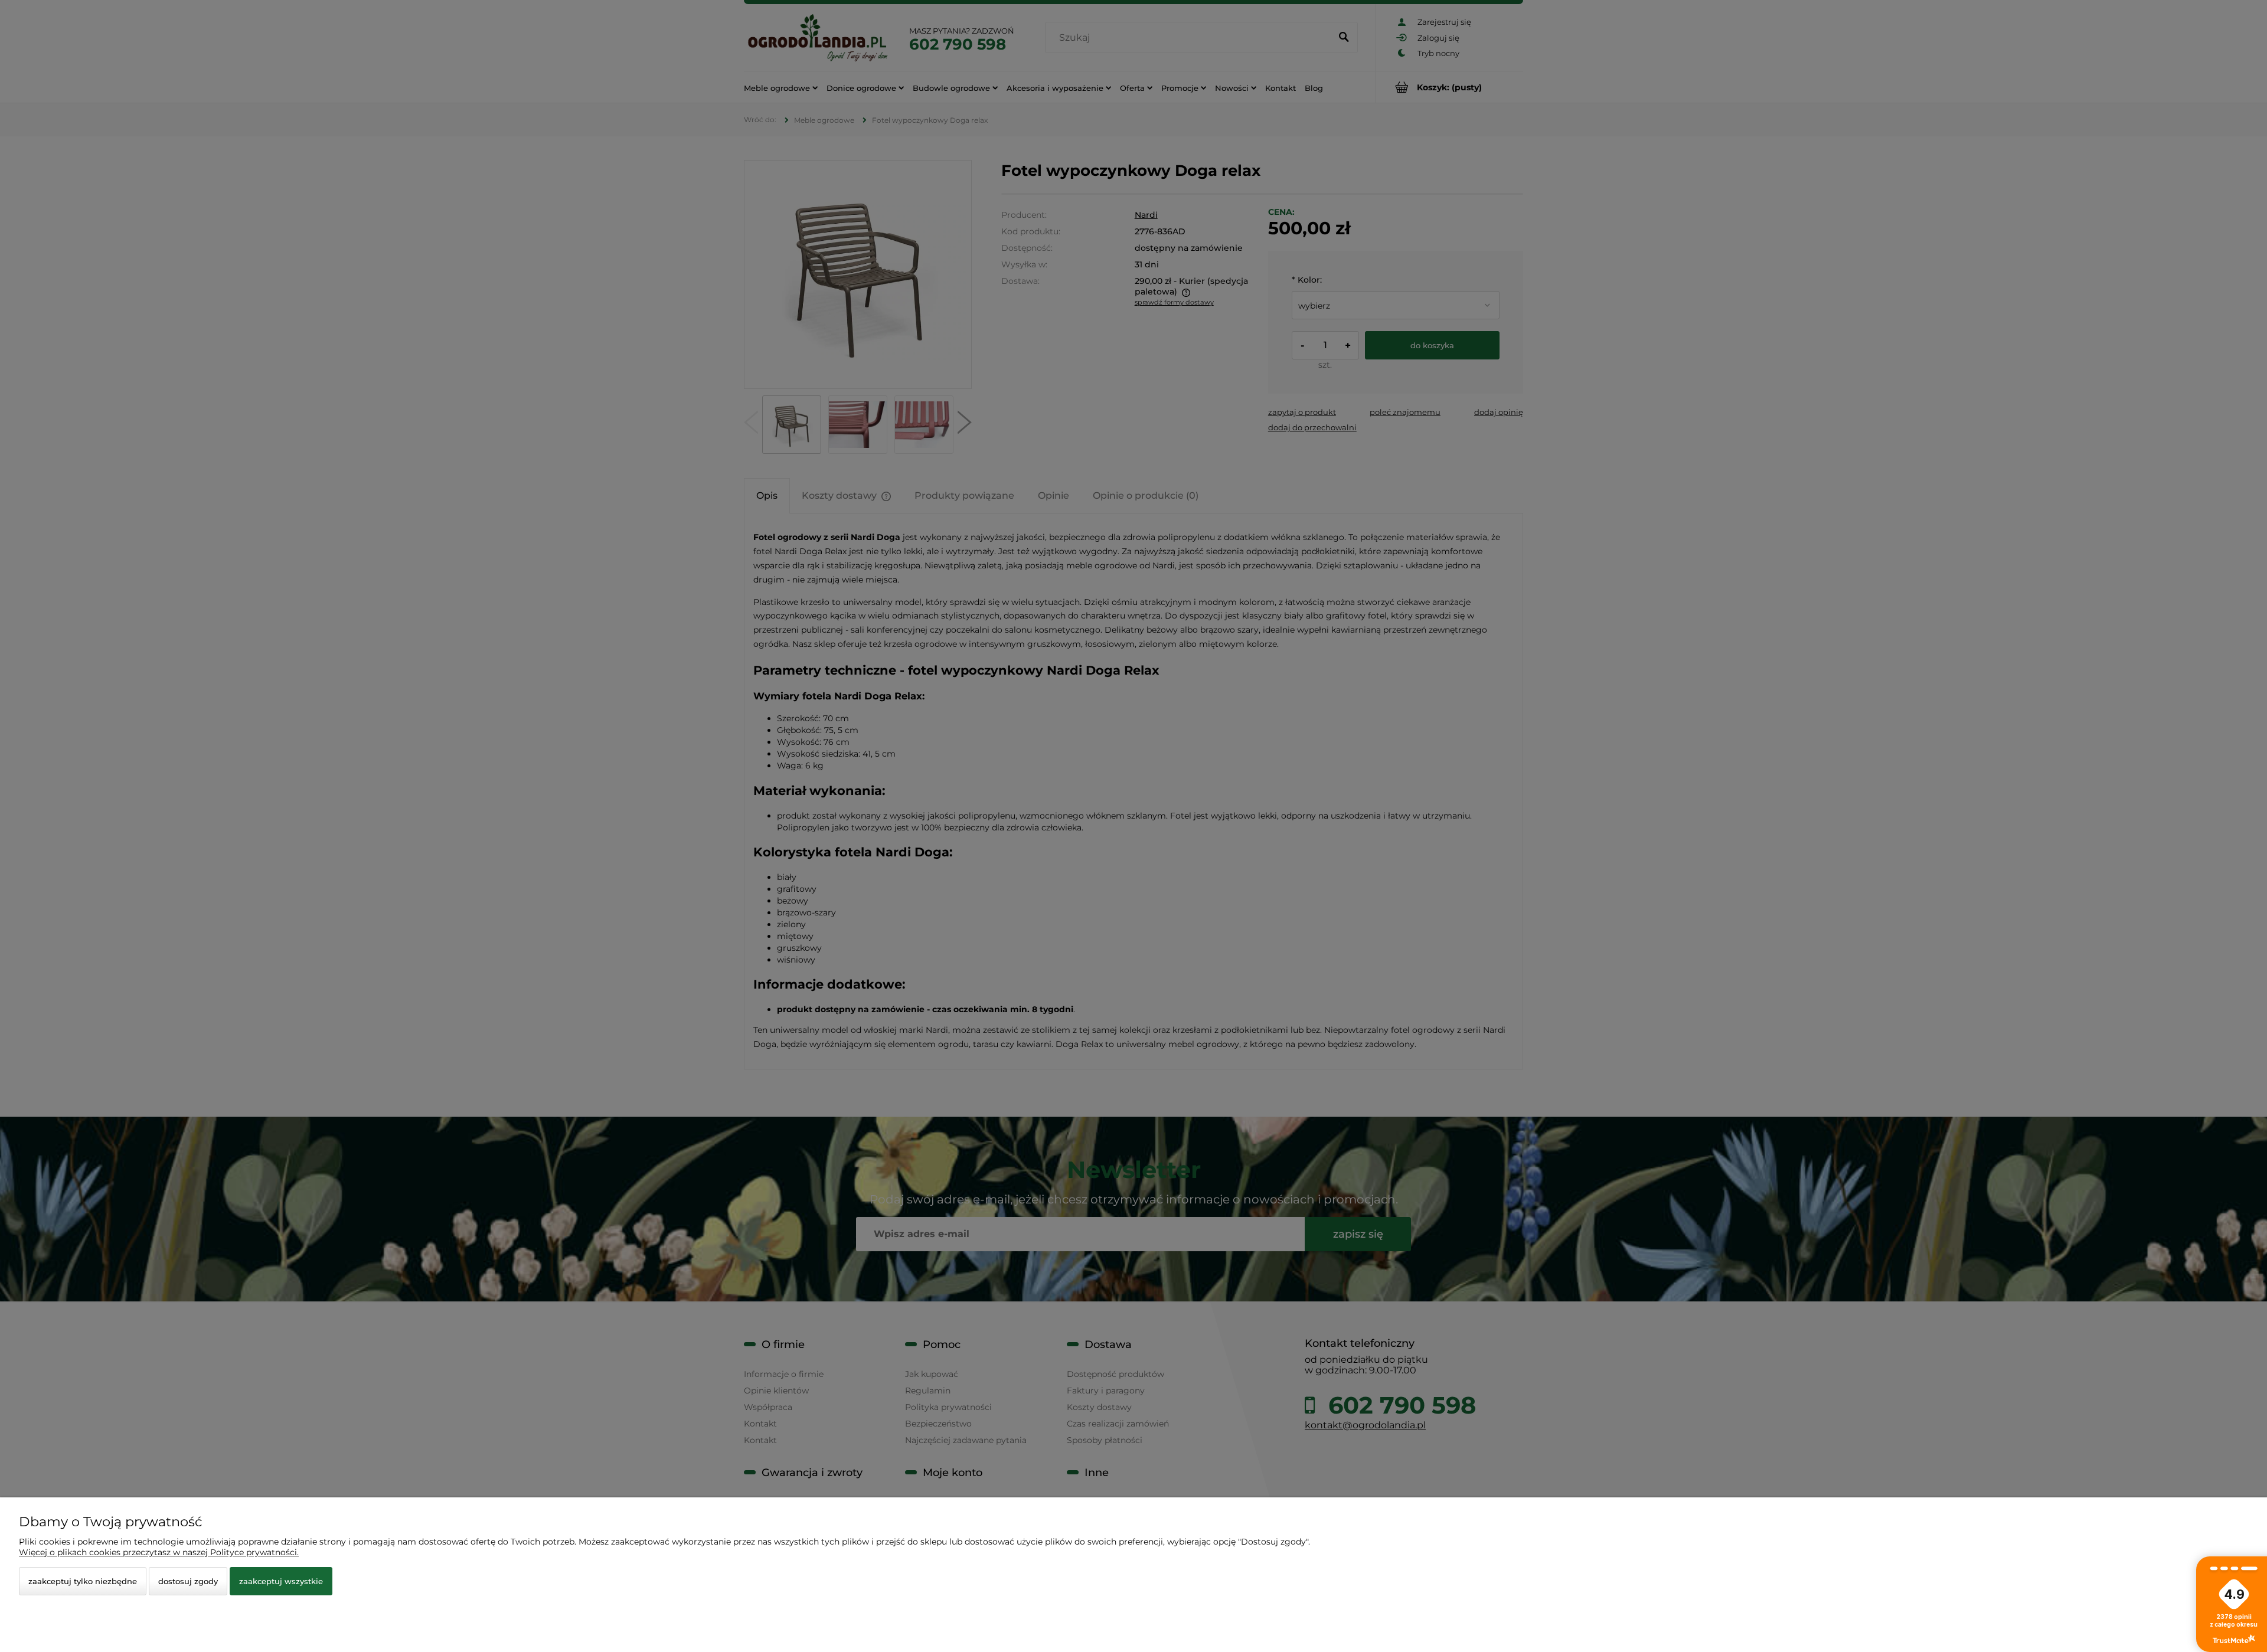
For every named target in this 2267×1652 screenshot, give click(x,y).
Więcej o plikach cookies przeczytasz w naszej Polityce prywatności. (159, 1552)
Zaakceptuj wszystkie (281, 1581)
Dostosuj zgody (188, 1581)
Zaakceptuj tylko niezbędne (83, 1581)
